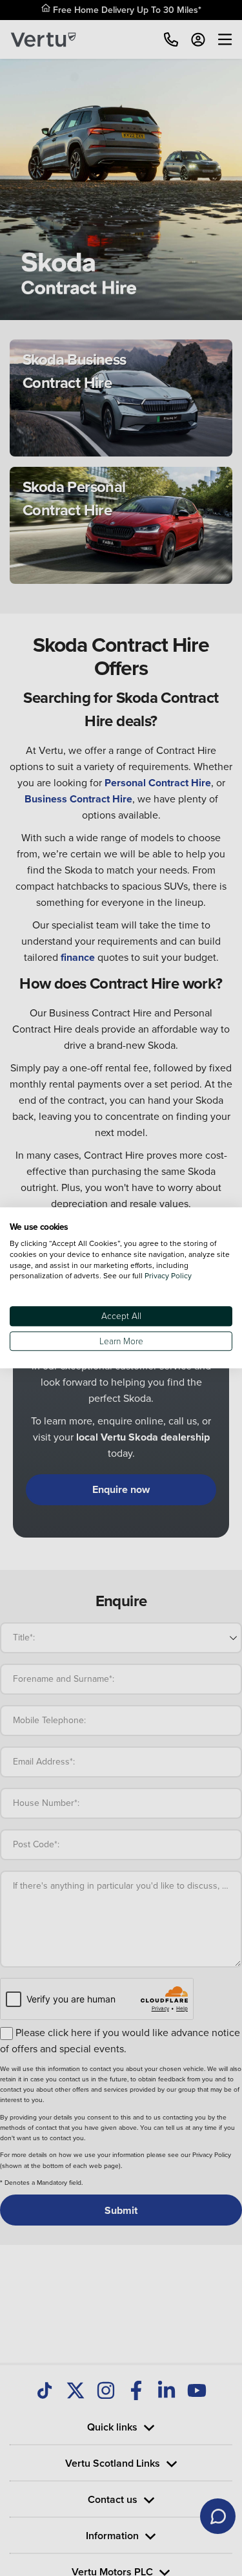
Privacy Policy (168, 1276)
